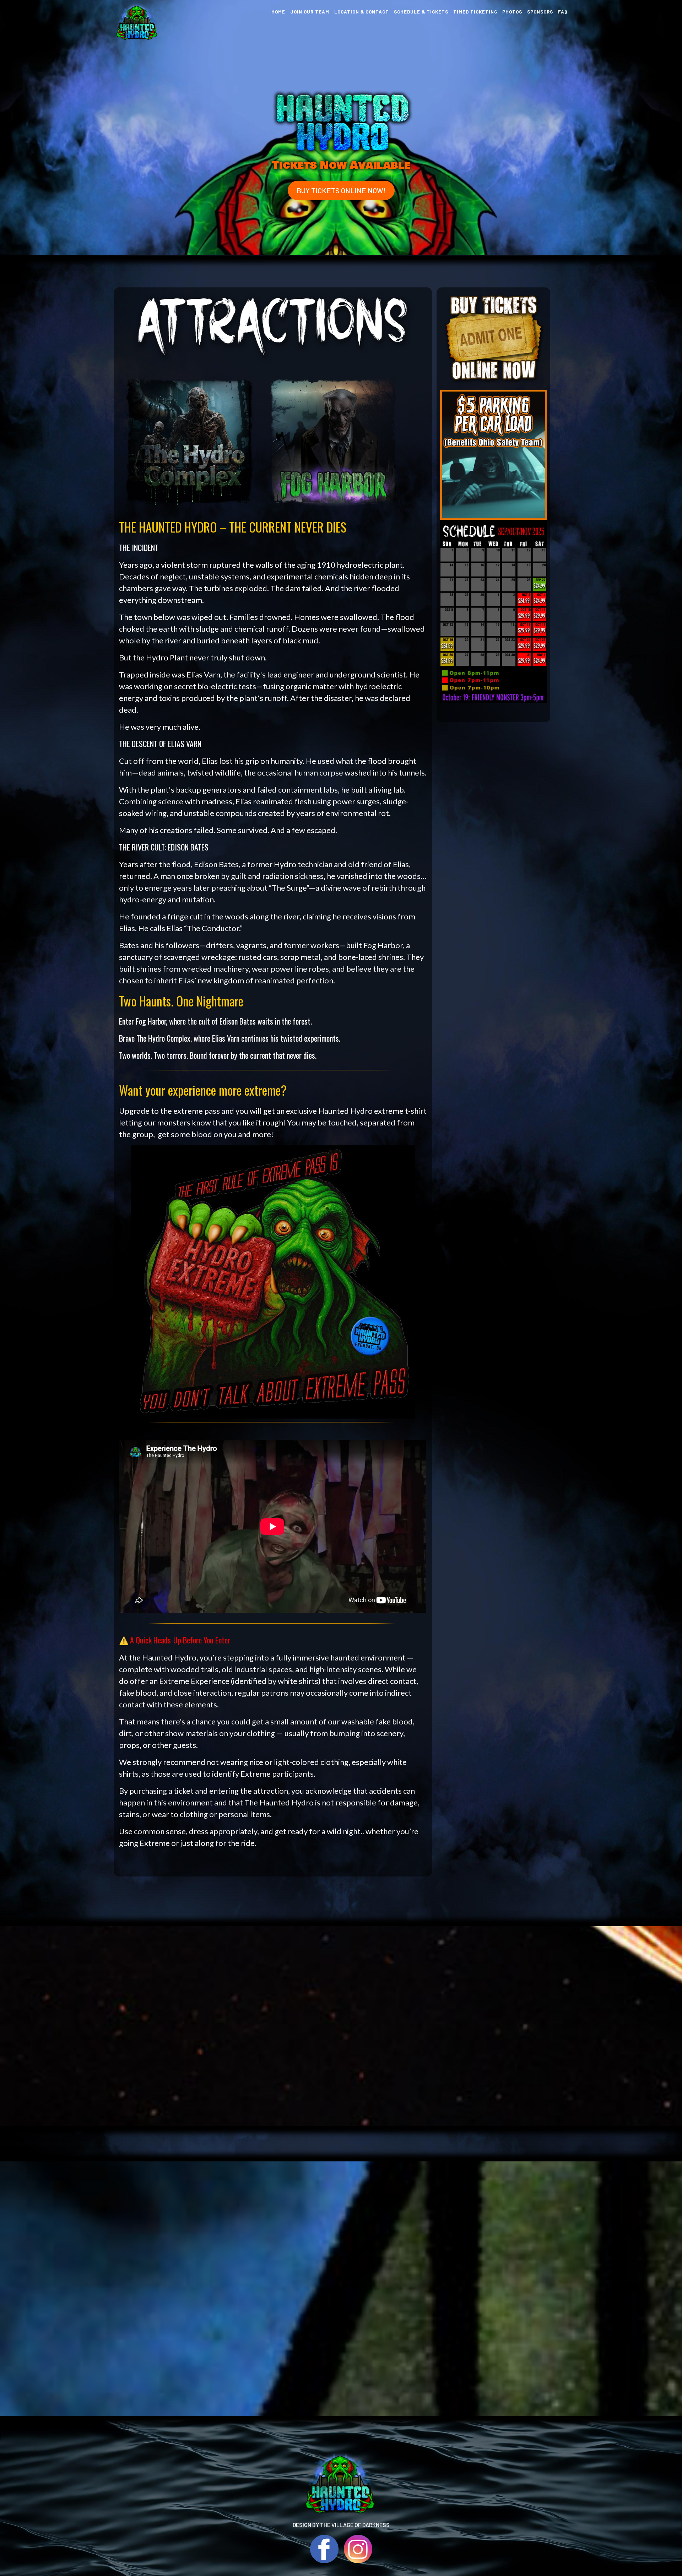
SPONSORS (540, 12)
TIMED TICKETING (475, 12)
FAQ (563, 12)
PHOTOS (512, 12)
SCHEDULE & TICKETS (421, 12)
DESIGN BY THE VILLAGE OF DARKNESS (341, 2525)
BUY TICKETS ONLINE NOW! (341, 190)
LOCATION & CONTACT (362, 12)
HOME (278, 12)
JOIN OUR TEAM (310, 12)
